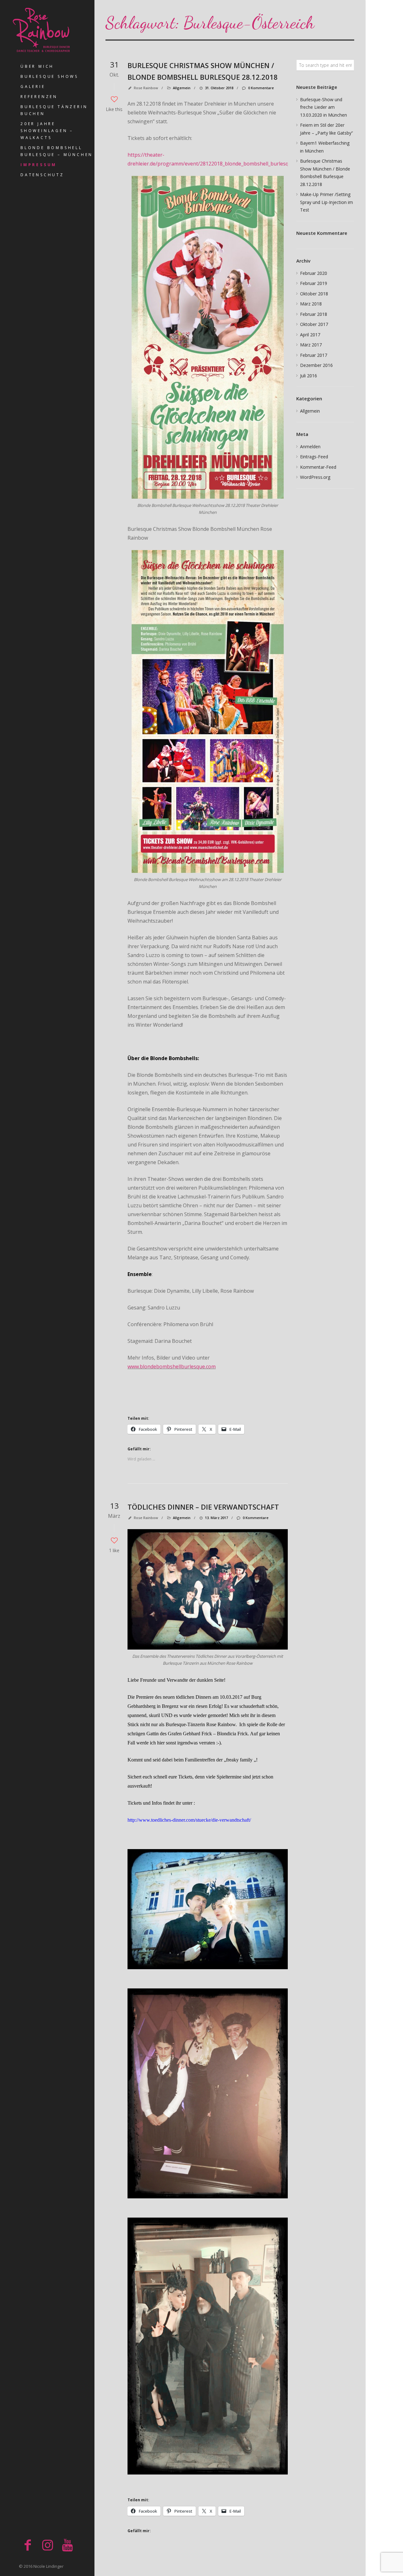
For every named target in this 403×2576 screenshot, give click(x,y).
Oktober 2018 (314, 294)
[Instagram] (48, 2545)
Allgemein (182, 88)
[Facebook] (28, 2545)
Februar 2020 (314, 273)
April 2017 (310, 335)
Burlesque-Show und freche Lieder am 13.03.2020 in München (324, 107)
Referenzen (39, 97)
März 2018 (311, 304)
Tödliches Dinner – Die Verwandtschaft (203, 1507)
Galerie (33, 87)
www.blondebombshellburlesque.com (172, 1366)
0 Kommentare (261, 88)
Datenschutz (42, 175)
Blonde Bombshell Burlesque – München (57, 151)
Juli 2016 (309, 376)
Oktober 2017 (314, 324)
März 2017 (311, 345)
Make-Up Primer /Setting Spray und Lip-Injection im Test (326, 202)
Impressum (39, 165)
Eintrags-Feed (314, 457)
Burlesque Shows (49, 76)
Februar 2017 (314, 355)
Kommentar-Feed (318, 467)
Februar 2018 (314, 314)
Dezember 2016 (316, 365)
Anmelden (310, 447)
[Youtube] (67, 2545)
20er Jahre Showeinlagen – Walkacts (47, 131)
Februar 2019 (314, 283)
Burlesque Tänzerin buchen (54, 110)
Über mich (37, 66)
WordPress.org (315, 477)
